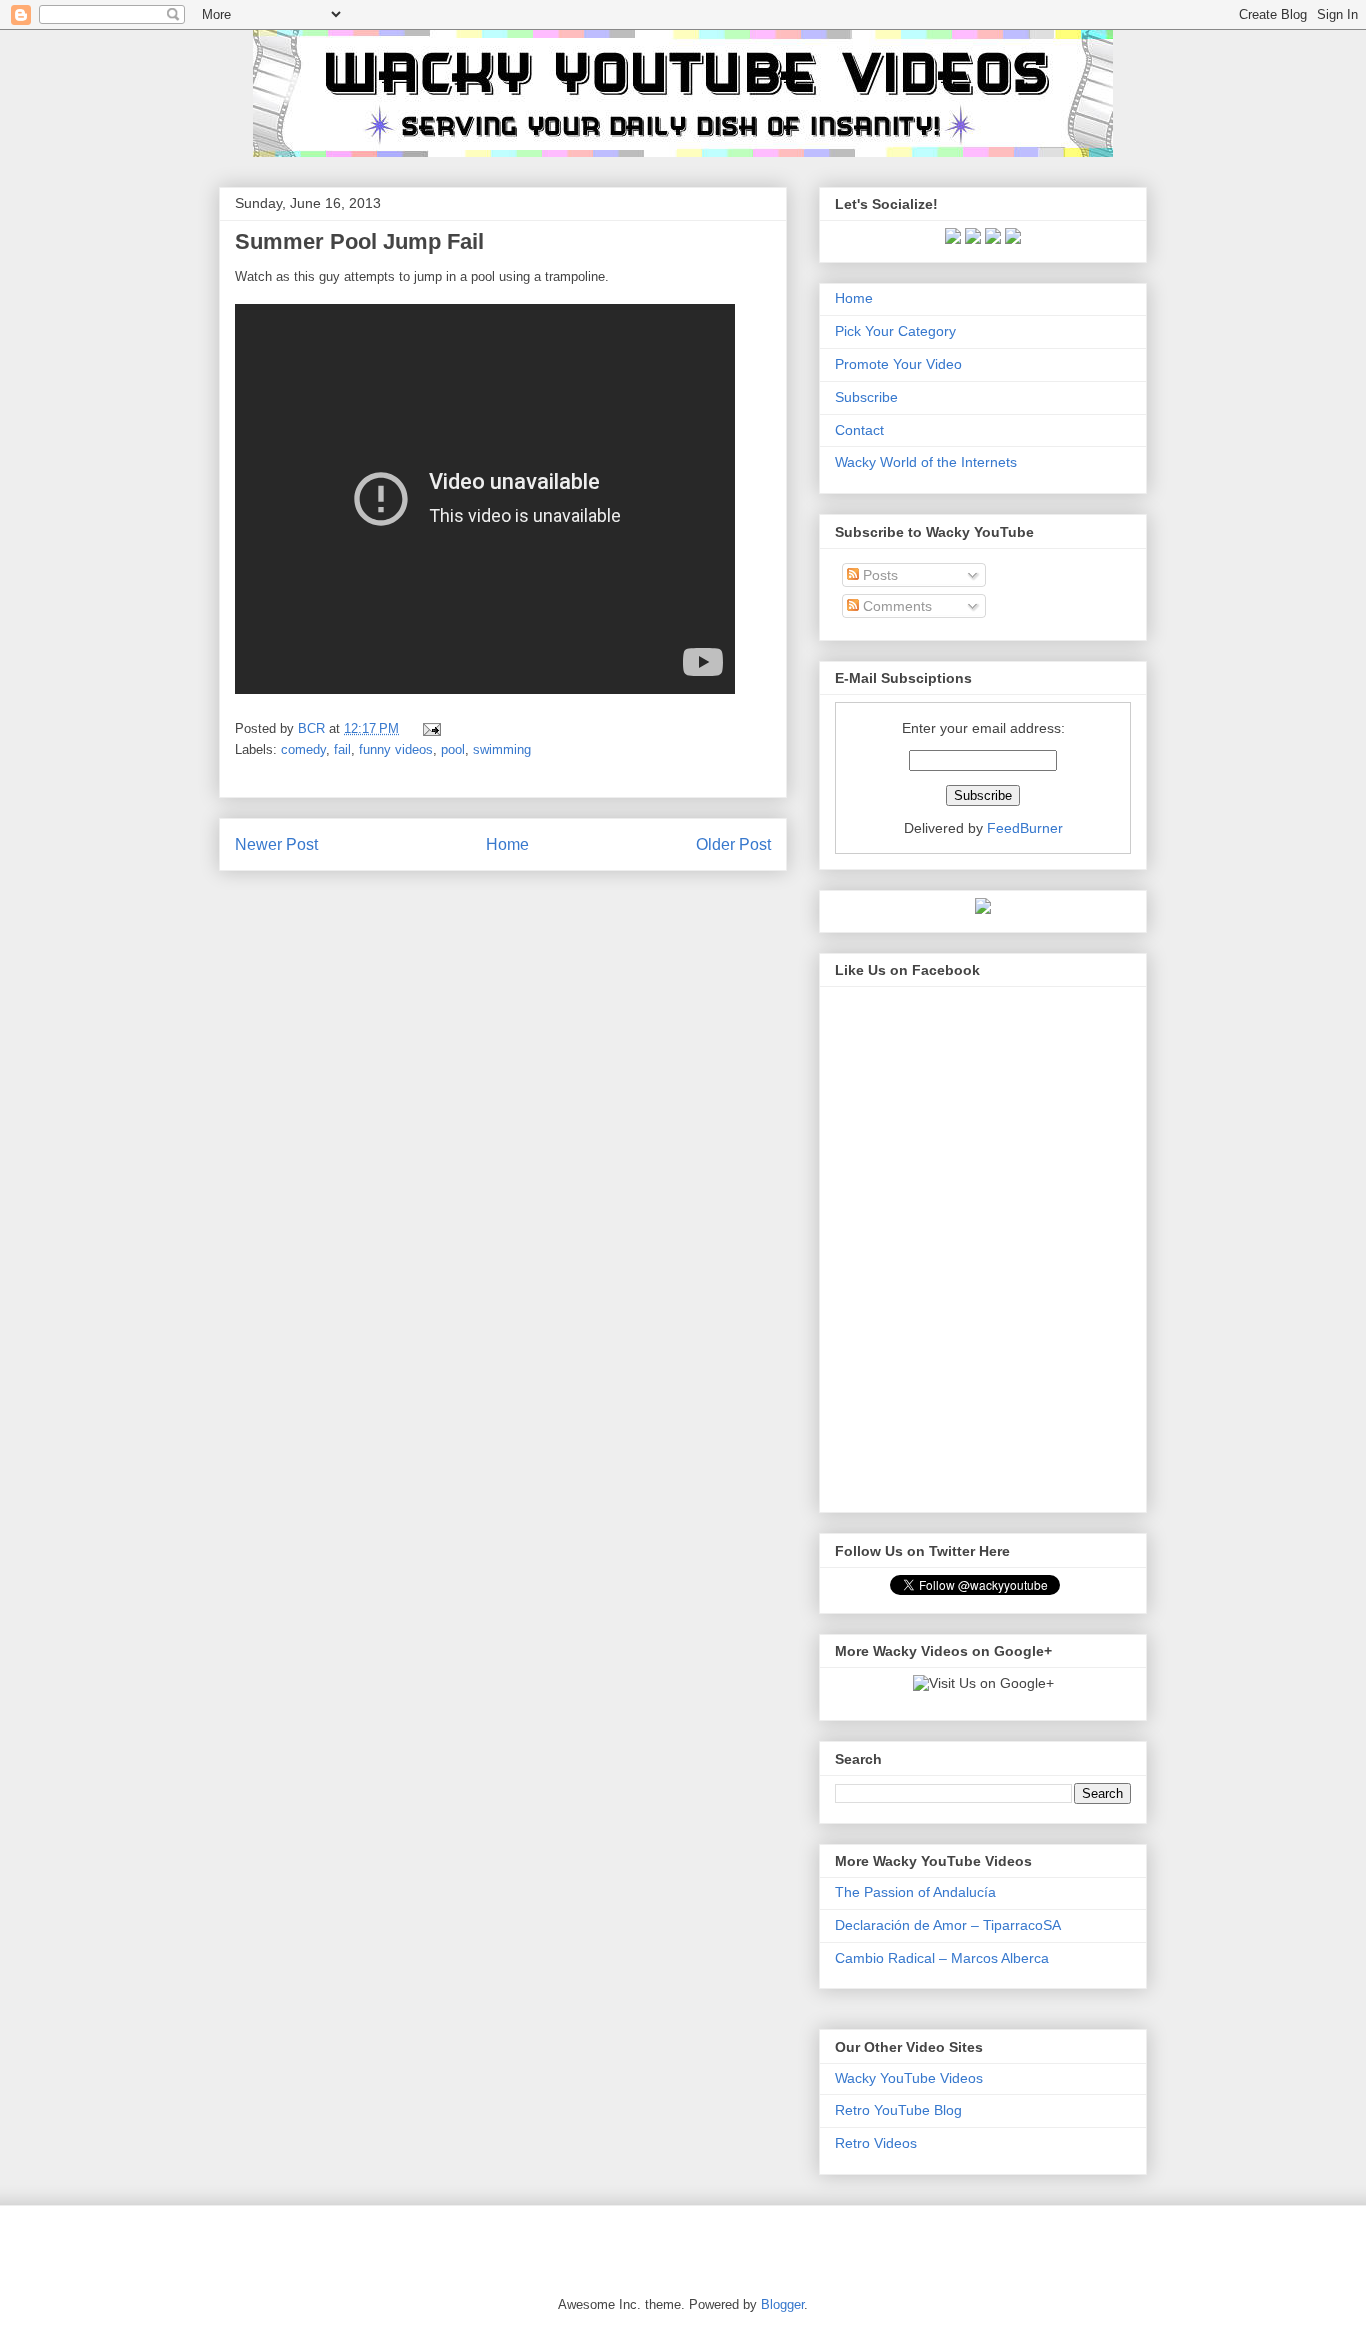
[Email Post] (428, 728)
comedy (303, 749)
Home (507, 844)
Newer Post (276, 844)
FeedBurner (1025, 828)
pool (453, 749)
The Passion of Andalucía (915, 1892)
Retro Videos (876, 2143)
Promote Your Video (898, 364)
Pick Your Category (895, 331)
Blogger (782, 2304)
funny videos (396, 749)
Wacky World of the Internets (926, 462)
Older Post (733, 844)
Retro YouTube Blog (898, 2110)
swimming (502, 749)
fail (342, 749)
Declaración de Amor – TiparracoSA (948, 1925)
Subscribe (866, 397)
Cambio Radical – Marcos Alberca (942, 1958)
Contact (859, 430)
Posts (878, 575)
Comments (895, 606)
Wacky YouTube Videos (909, 2078)
